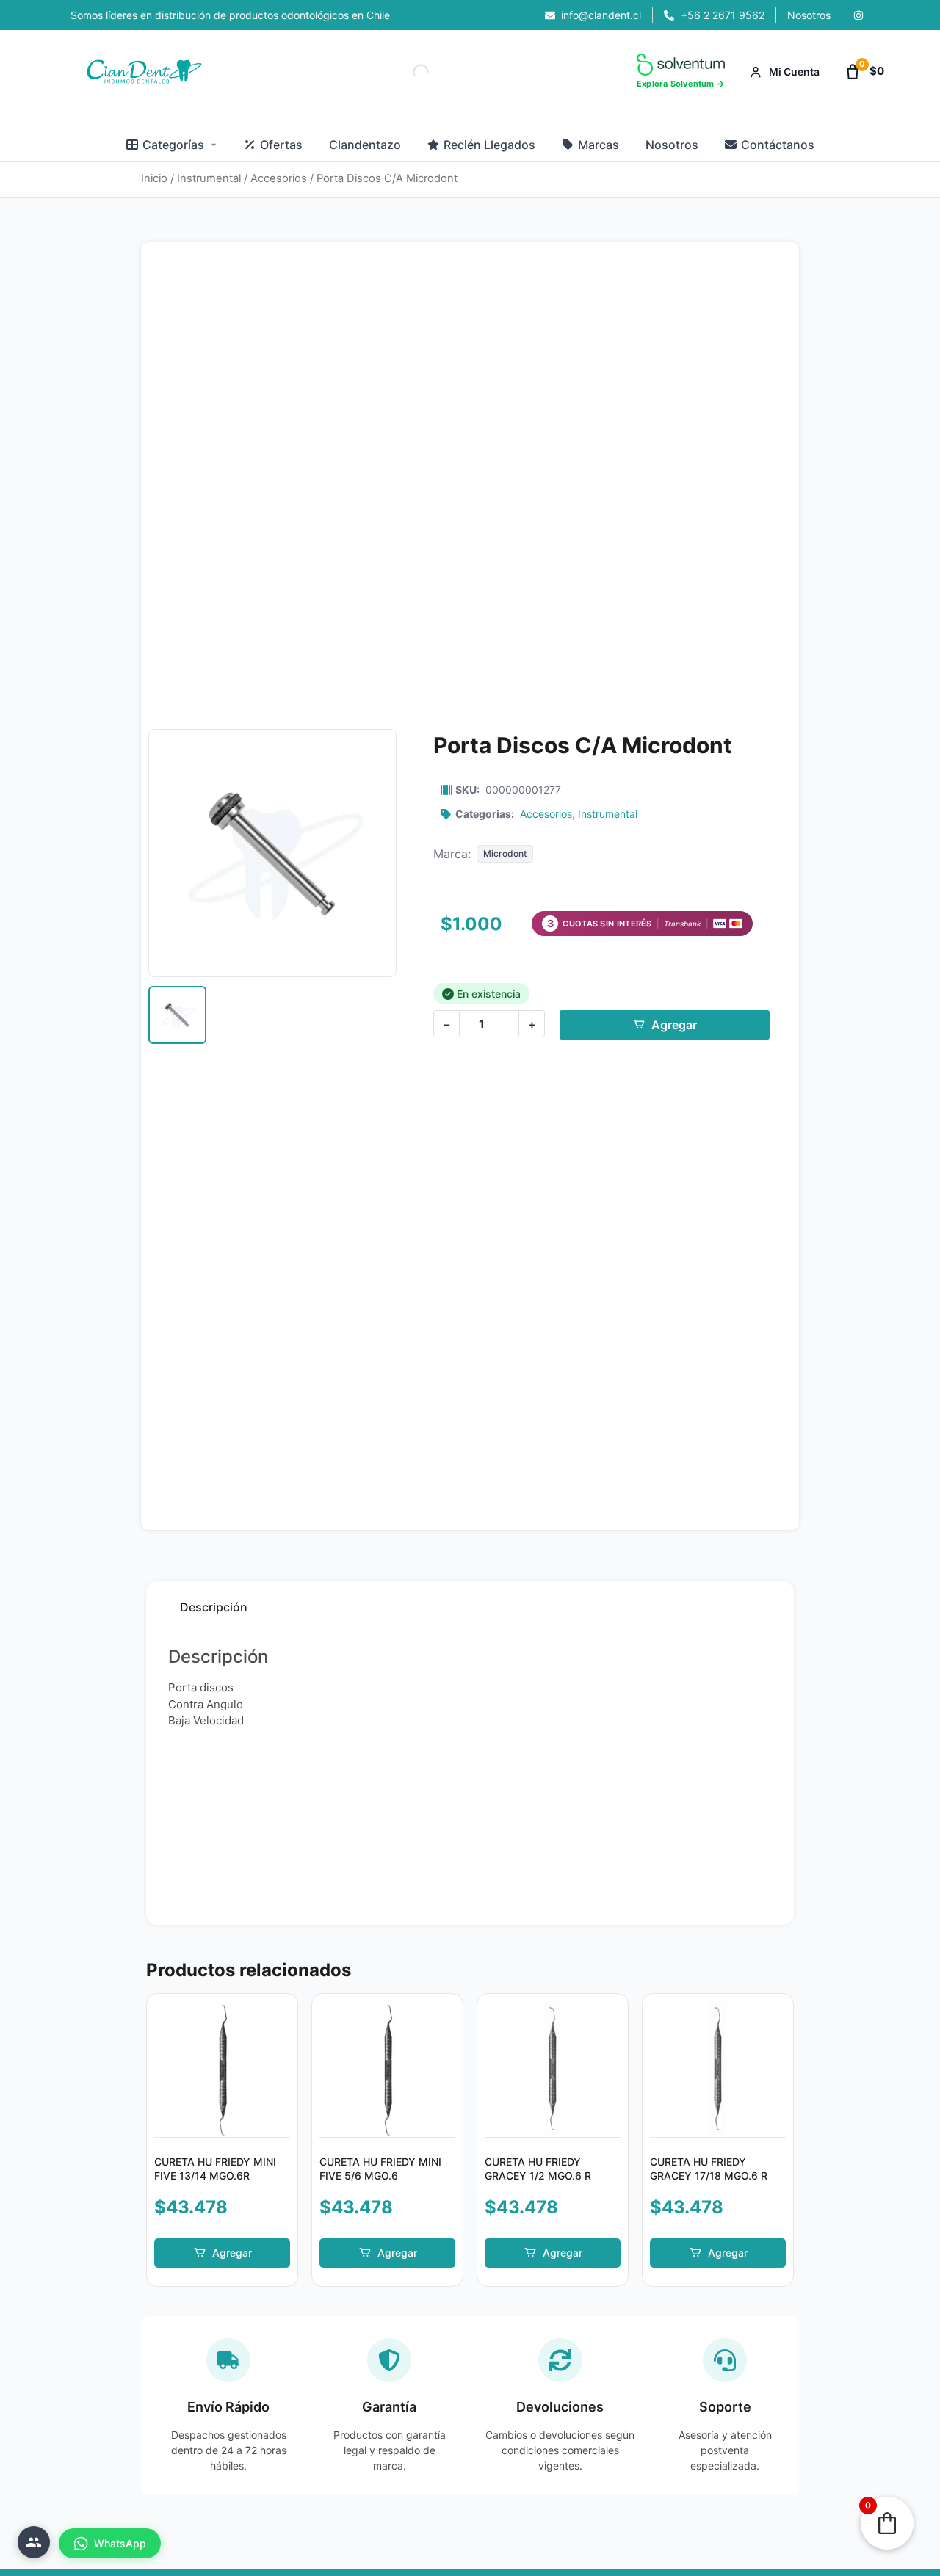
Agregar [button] (232, 2253)
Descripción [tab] (214, 1607)
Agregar (674, 1025)
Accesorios (279, 178)
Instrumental (209, 178)
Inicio (154, 178)
